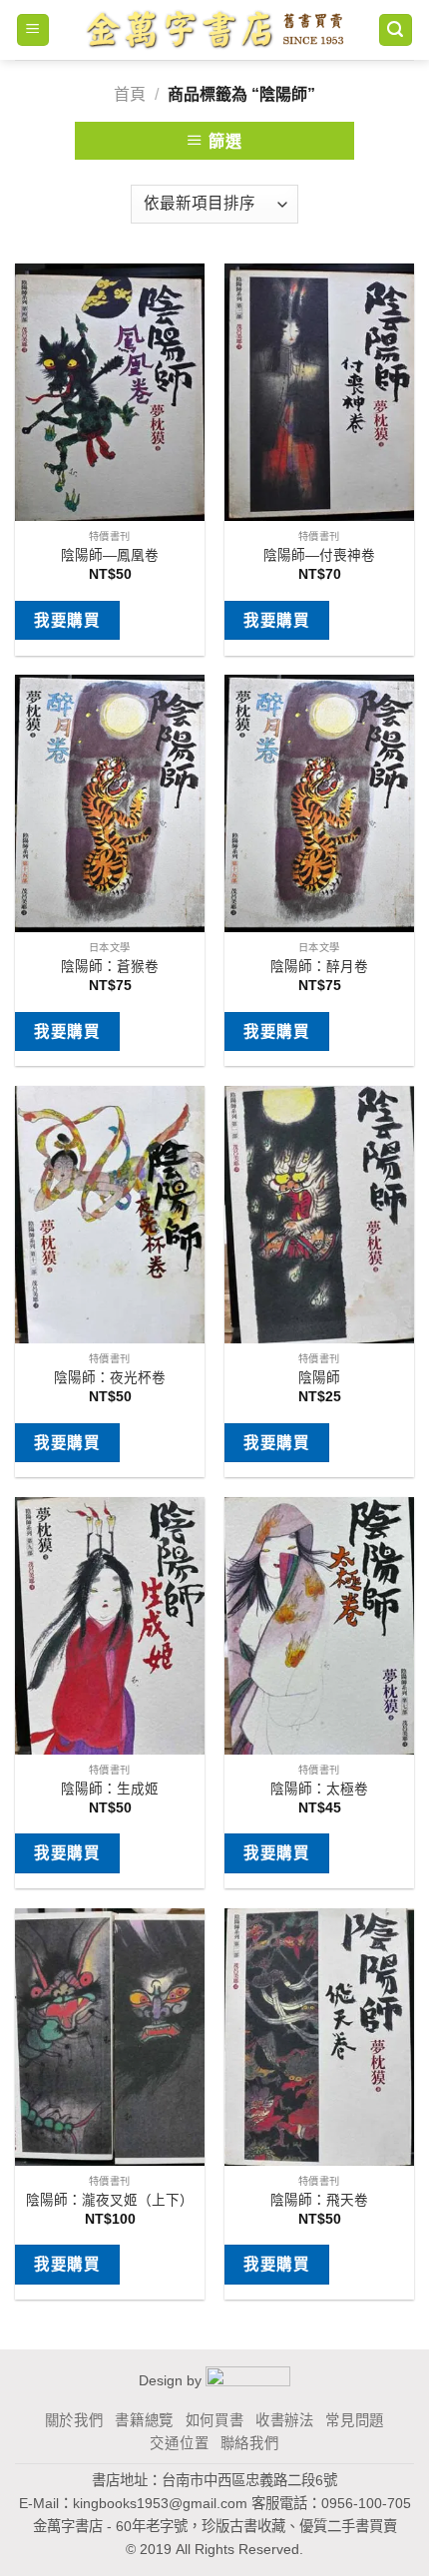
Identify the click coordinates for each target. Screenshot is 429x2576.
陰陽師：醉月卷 (319, 967)
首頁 (130, 94)
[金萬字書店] (214, 30)
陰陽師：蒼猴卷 (110, 967)
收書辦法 (285, 2420)
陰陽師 (319, 1378)
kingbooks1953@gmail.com (160, 2503)
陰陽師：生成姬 (110, 1789)
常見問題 (355, 2420)
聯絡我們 (250, 2443)
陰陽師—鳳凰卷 (110, 555)
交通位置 (179, 2443)
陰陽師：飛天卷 (319, 2200)
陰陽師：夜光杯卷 (110, 1378)
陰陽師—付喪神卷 (319, 555)
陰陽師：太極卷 (319, 1789)
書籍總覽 (144, 2420)
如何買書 (215, 2420)
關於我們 (74, 2420)
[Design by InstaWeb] (248, 2380)
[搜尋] (396, 30)
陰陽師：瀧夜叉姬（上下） (110, 2200)
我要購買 (67, 620)
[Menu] (33, 30)
